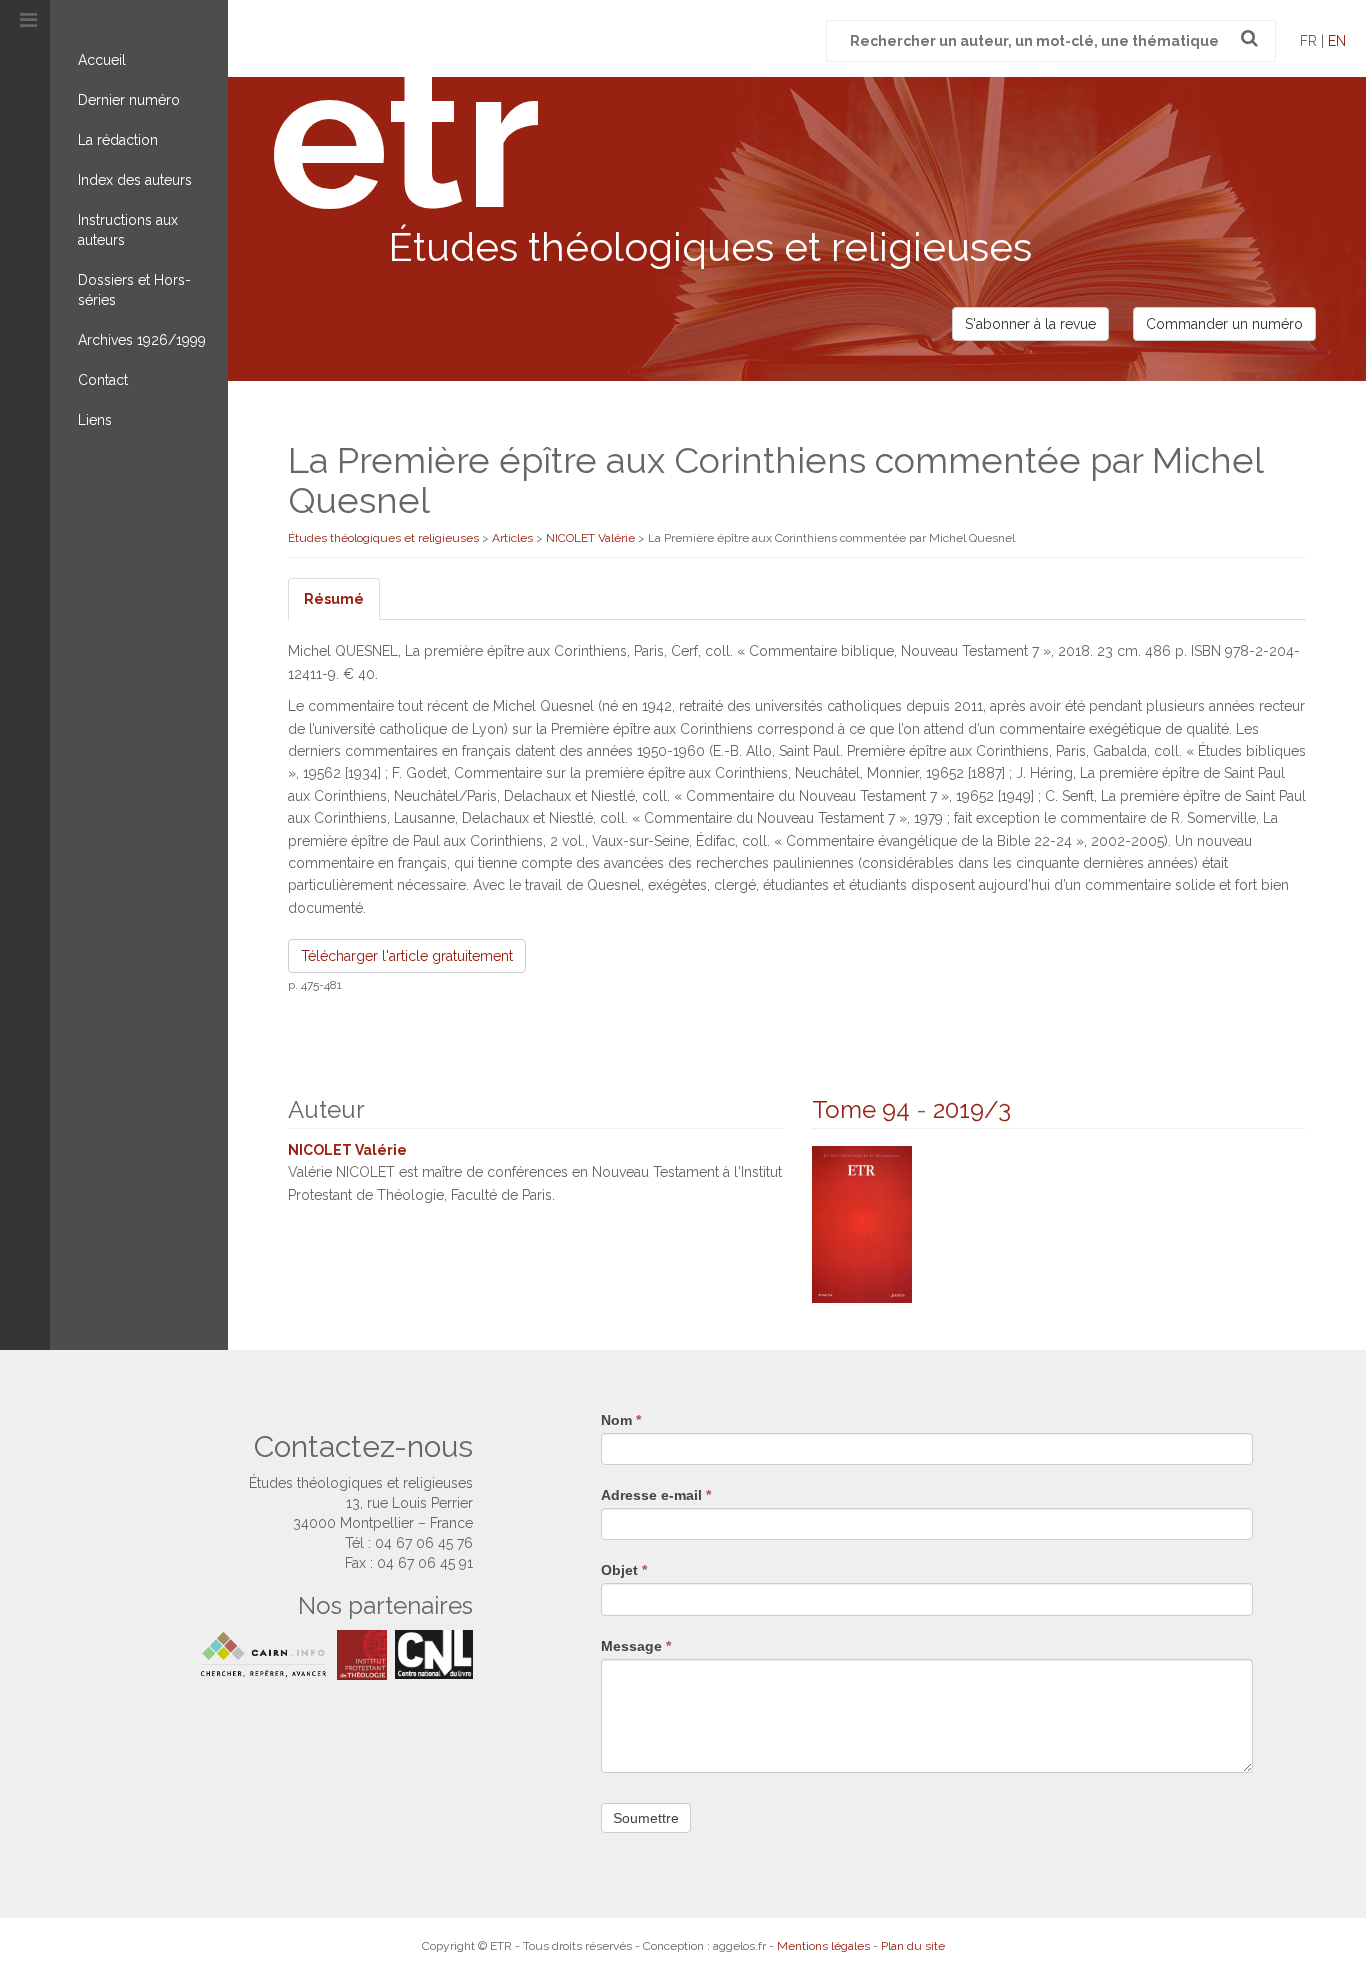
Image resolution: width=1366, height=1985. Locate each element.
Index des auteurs (135, 180)
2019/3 (972, 1109)
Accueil (102, 60)
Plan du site (913, 1946)
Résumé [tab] (334, 599)
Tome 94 (861, 1109)
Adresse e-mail (656, 1495)
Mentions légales (823, 1946)
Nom (621, 1420)
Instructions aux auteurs (128, 230)
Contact (103, 380)
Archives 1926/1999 (142, 340)
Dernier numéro (129, 100)
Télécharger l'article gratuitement (407, 956)
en (1337, 41)
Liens (95, 420)
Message (636, 1646)
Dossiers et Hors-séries (134, 290)
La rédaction (118, 140)
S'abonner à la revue (1030, 324)
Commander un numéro (1224, 324)
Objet (624, 1570)
